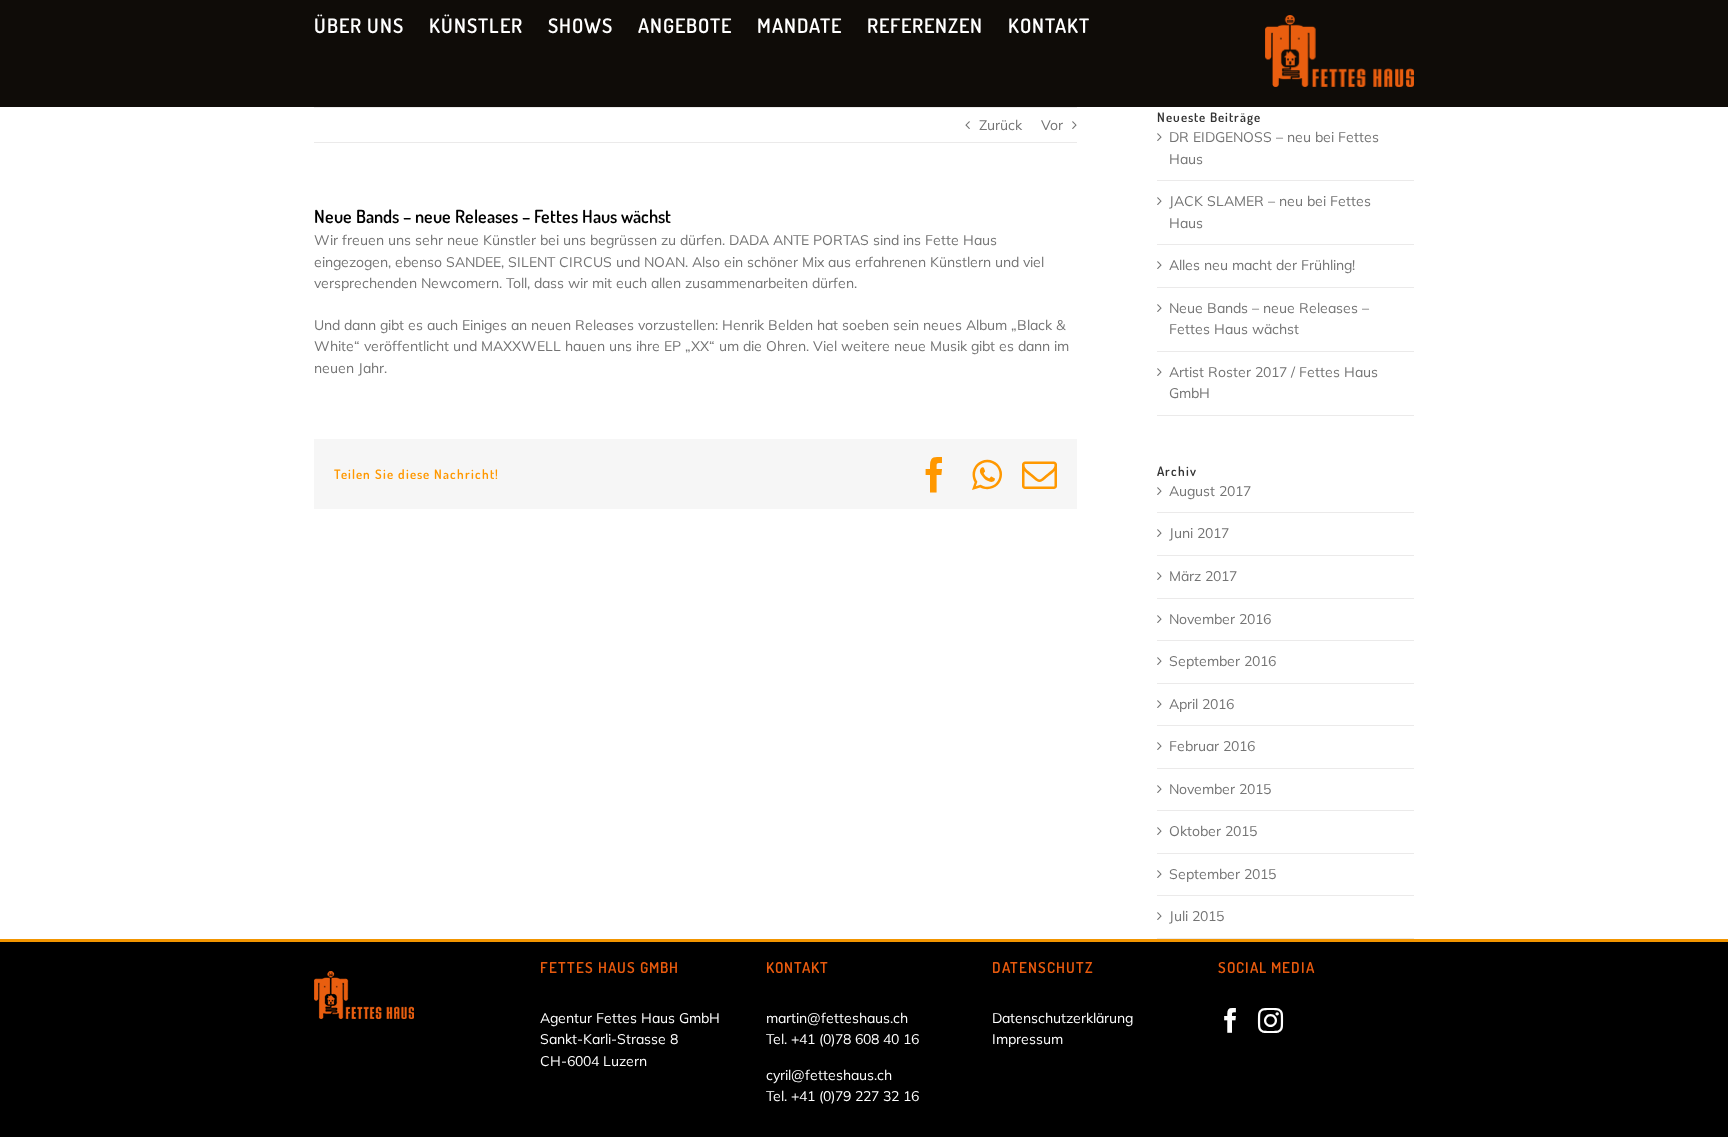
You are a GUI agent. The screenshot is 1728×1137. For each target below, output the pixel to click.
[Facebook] (1230, 1020)
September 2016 (1222, 661)
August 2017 (1210, 491)
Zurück (1000, 125)
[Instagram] (1270, 1020)
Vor (1052, 125)
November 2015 (1220, 789)
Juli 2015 (1196, 916)
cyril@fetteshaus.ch (829, 1075)
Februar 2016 (1212, 746)
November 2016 (1220, 619)
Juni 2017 (1199, 533)
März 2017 (1203, 576)
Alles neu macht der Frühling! (1262, 265)
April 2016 (1201, 704)
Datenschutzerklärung (1062, 1018)
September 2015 (1222, 874)
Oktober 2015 (1213, 831)
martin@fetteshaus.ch (837, 1018)
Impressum (1027, 1039)
